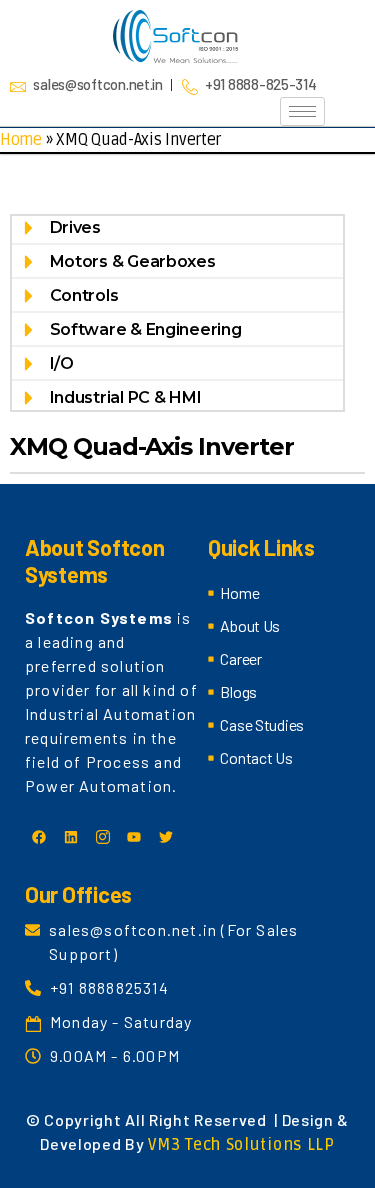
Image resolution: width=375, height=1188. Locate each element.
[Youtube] (134, 837)
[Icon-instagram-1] (102, 837)
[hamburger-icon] (302, 111)
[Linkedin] (71, 837)
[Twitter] (166, 837)
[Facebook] (39, 837)
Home (21, 140)
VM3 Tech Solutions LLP (241, 1145)
